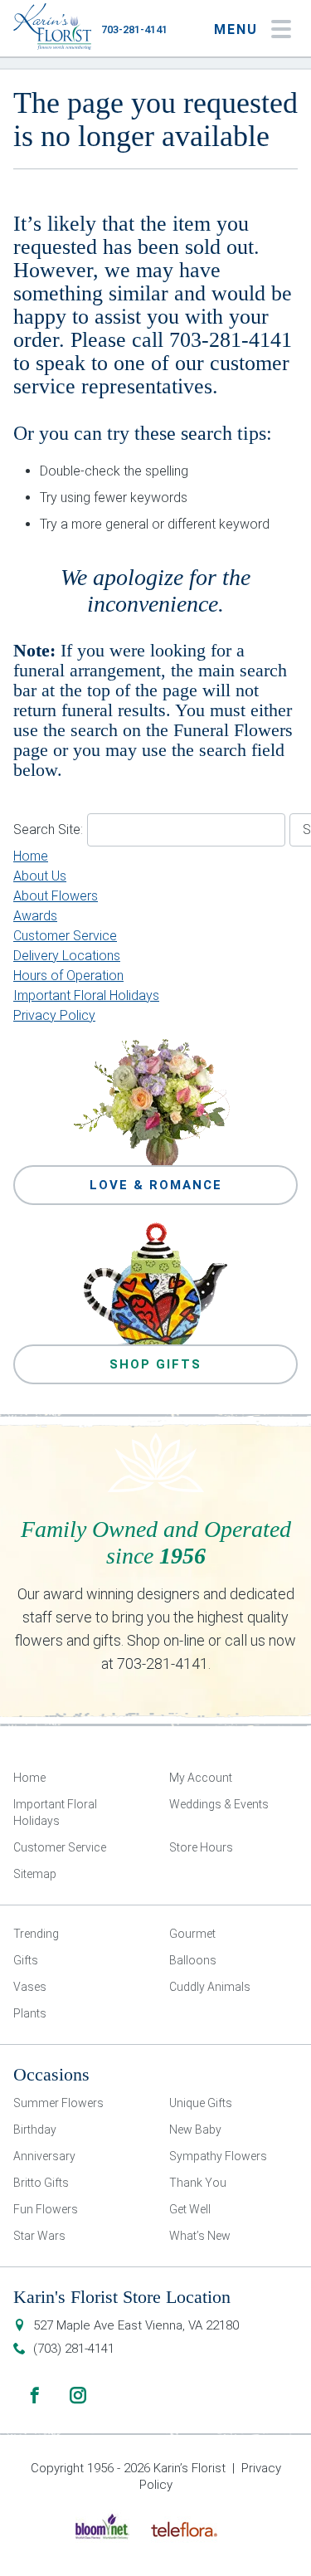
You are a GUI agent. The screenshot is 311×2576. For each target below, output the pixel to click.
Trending (36, 1934)
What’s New (200, 2236)
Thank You (198, 2183)
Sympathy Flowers (218, 2156)
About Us (40, 876)
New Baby (195, 2130)
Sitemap (35, 1874)
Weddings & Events (219, 1804)
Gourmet (192, 1934)
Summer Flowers (58, 2103)
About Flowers (56, 896)
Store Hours (201, 1847)
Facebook (35, 2395)
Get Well (190, 2209)
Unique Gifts (201, 2103)
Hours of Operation (68, 976)
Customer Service (65, 936)
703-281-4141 (134, 29)
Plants (30, 2013)
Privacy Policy (54, 1015)
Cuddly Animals (210, 1987)
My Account (201, 1778)
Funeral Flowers (233, 730)
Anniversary (44, 2156)
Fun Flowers (46, 2209)
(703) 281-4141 (74, 2349)
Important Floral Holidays (86, 995)
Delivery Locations (67, 956)
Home (31, 856)
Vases (30, 1987)
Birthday (35, 2130)
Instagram (78, 2395)
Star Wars (39, 2236)
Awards (35, 916)
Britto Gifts (41, 2183)
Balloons (193, 1960)
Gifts (26, 1960)
